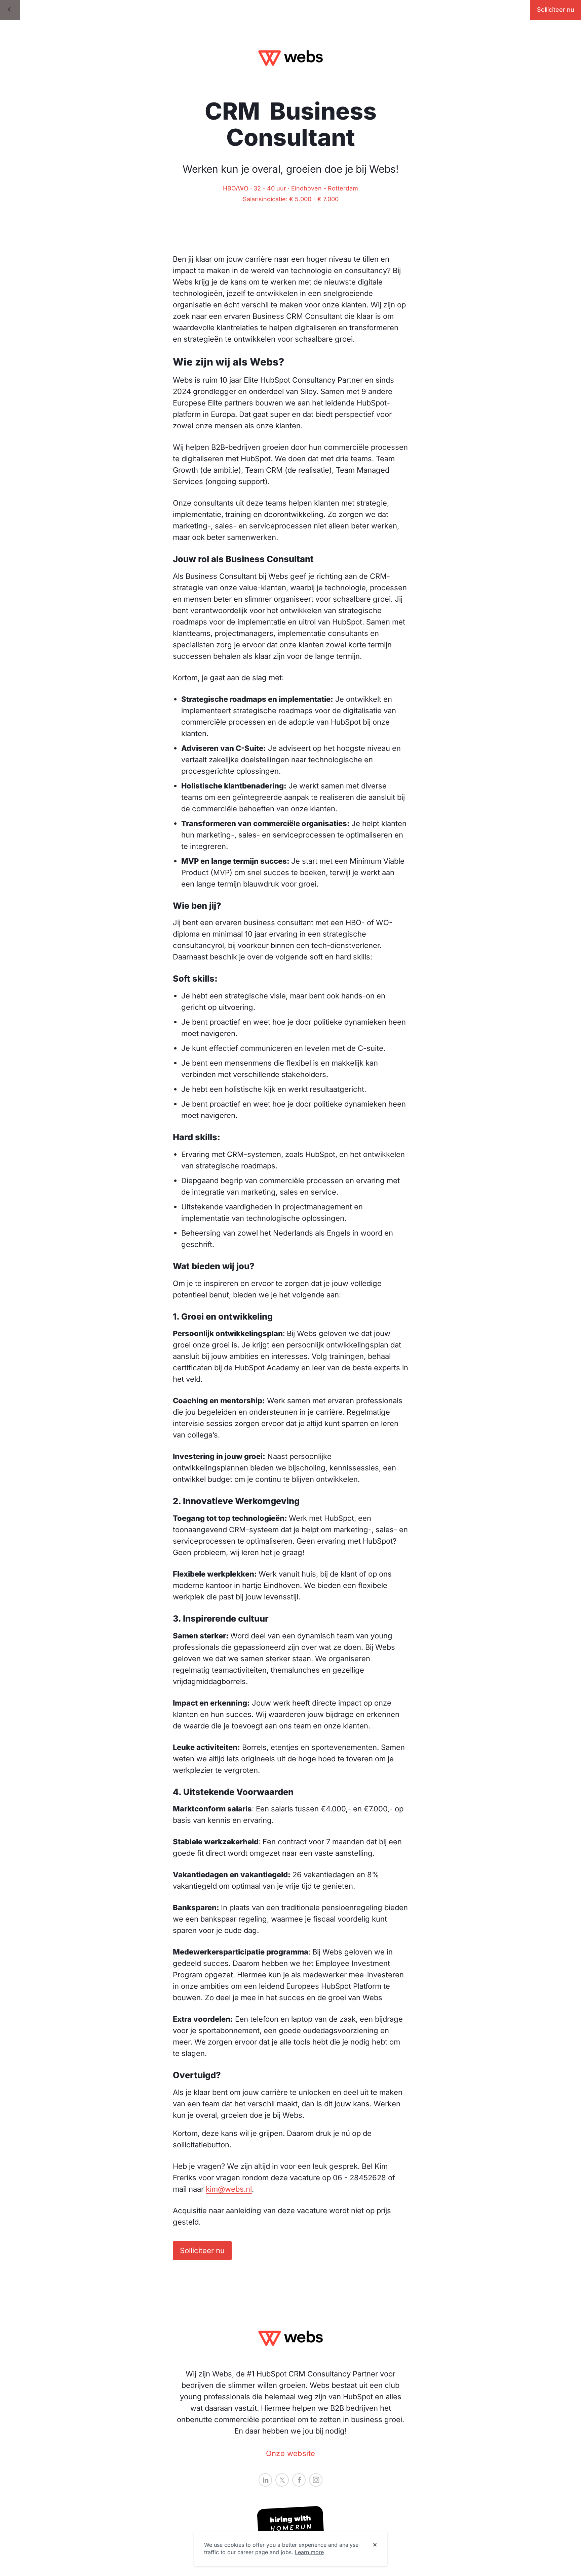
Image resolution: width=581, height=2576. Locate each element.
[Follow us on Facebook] (299, 2480)
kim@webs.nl (229, 2189)
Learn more (309, 2552)
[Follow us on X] (282, 2480)
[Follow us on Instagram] (316, 2480)
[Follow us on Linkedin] (265, 2480)
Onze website (291, 2453)
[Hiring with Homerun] (290, 2524)
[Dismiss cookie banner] (375, 2545)
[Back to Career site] (10, 10)
